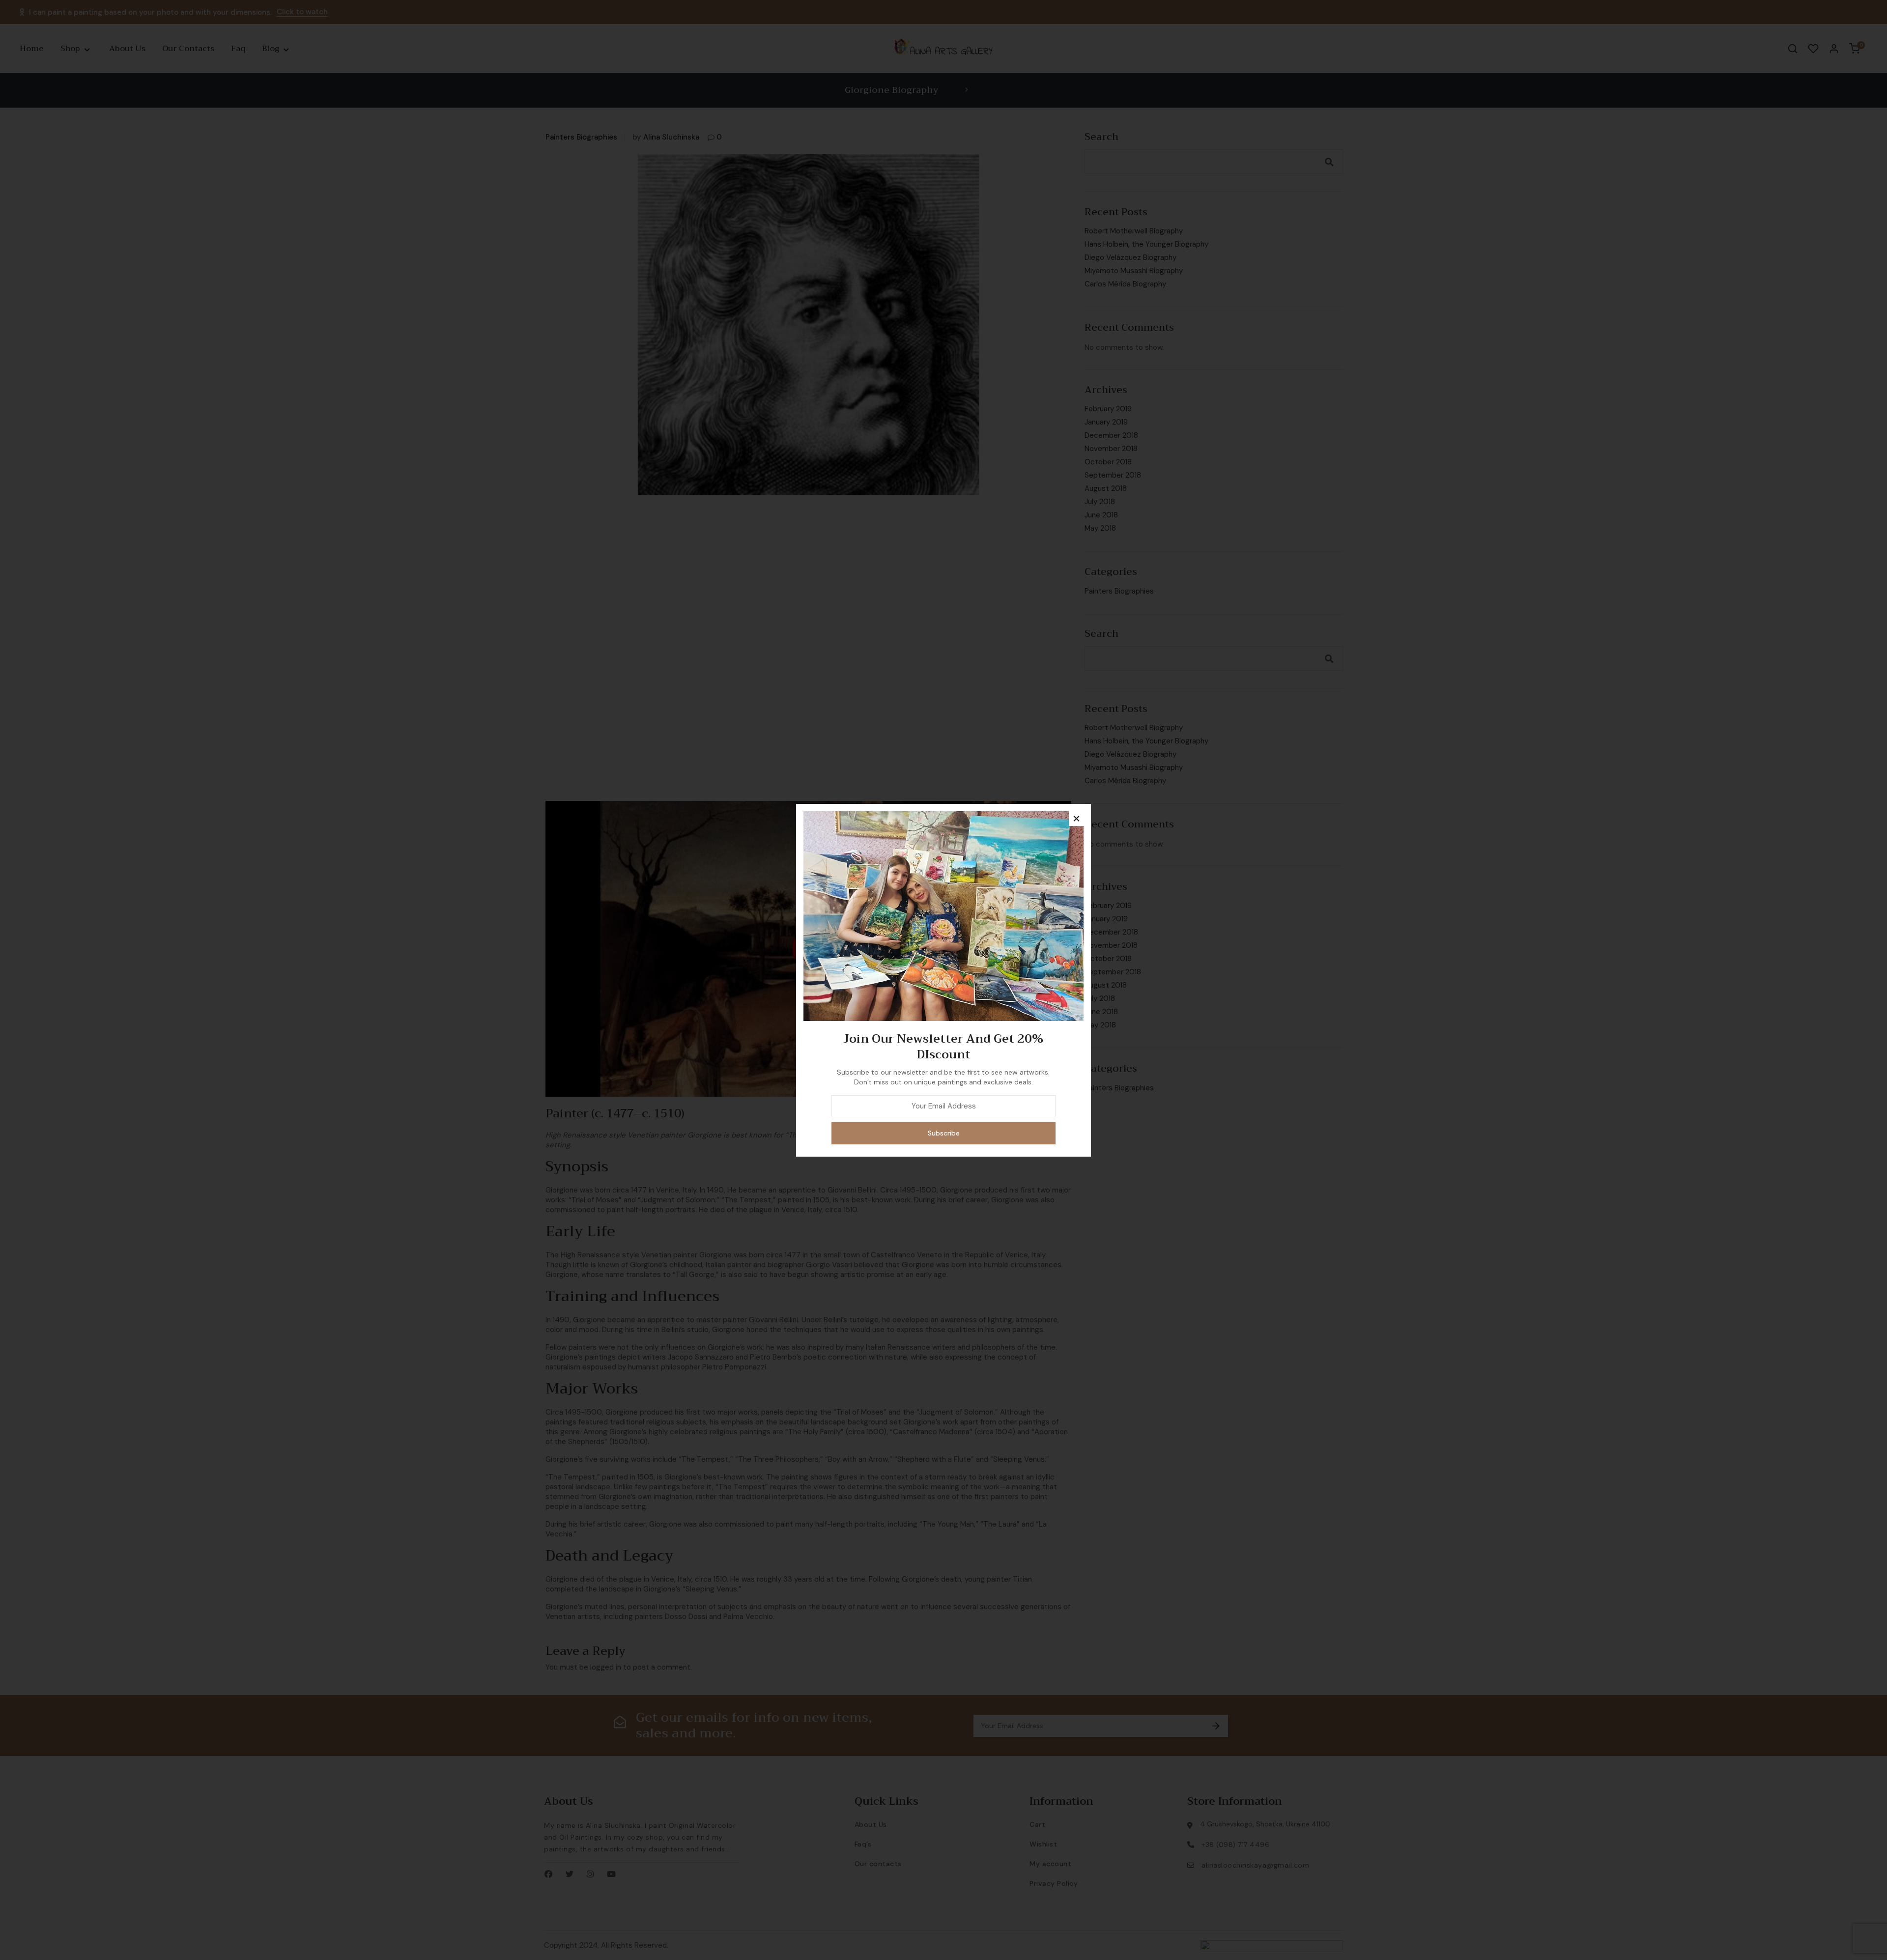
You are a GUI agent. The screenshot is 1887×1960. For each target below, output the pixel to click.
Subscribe (944, 1133)
